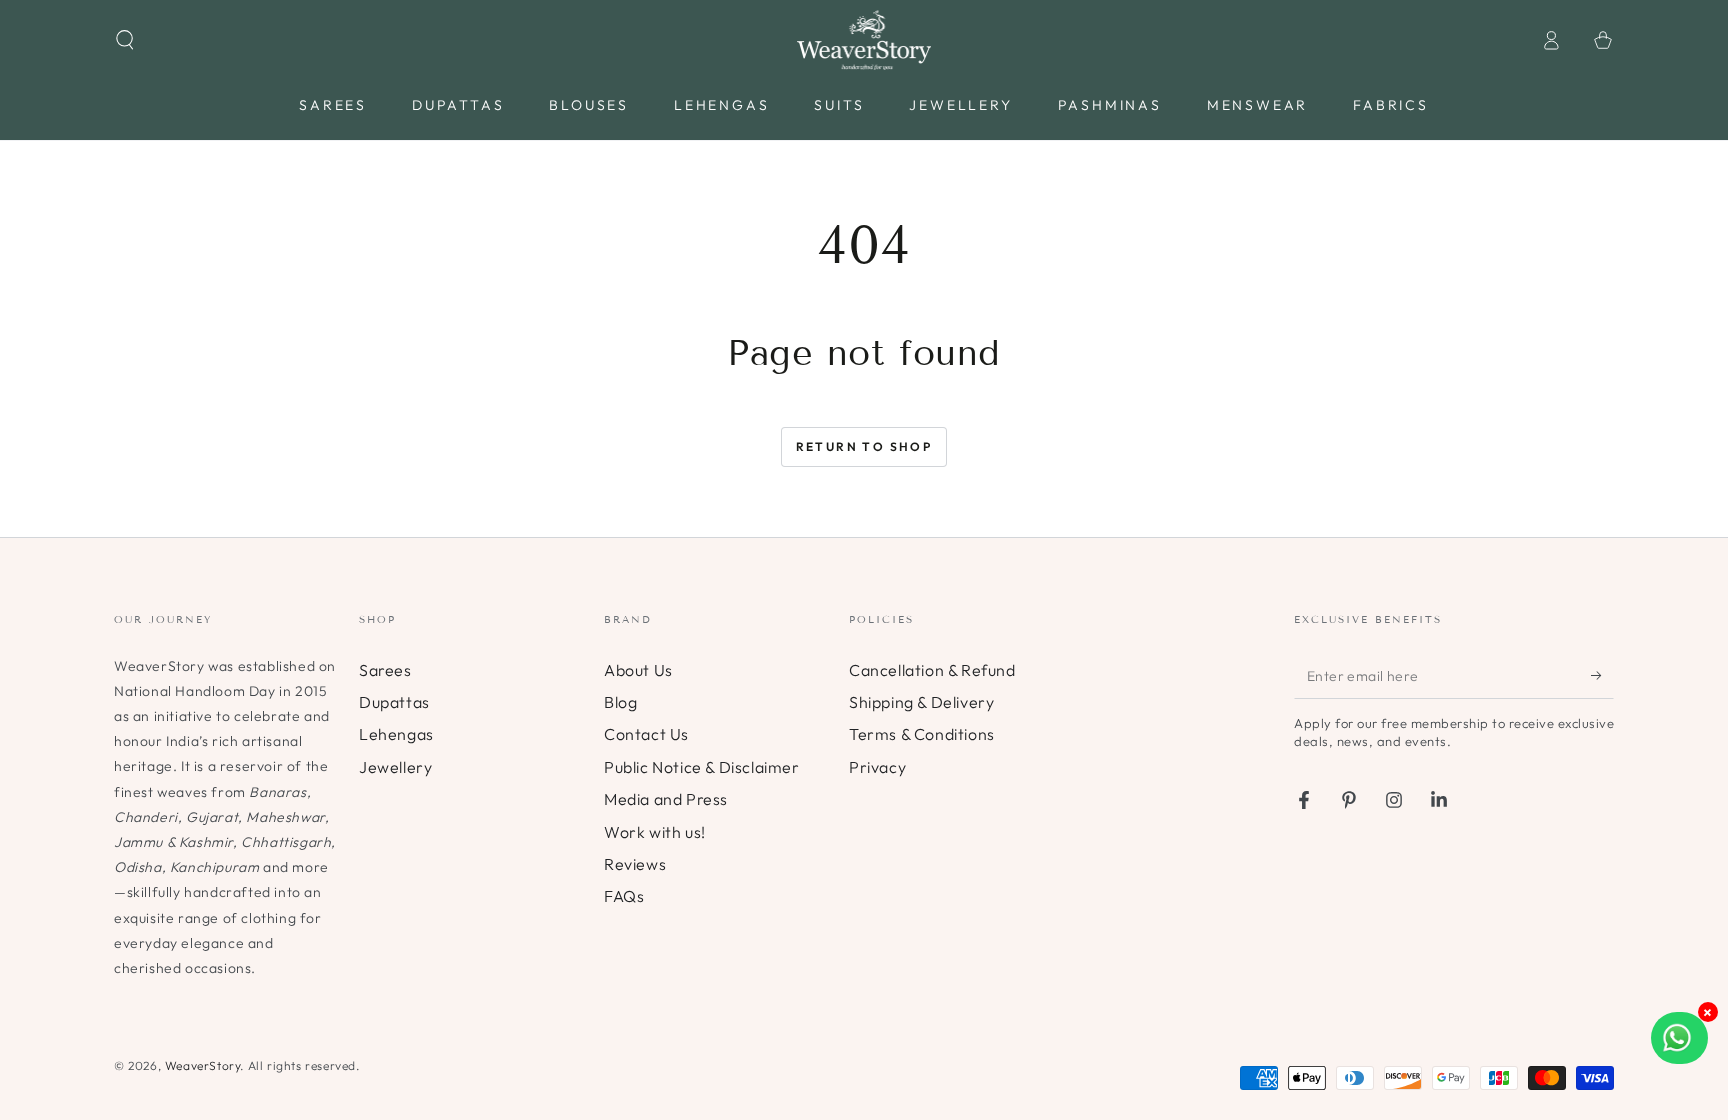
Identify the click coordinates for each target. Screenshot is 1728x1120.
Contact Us (646, 734)
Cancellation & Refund (932, 670)
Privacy (877, 767)
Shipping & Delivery (921, 702)
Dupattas (394, 702)
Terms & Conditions (922, 734)
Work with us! (655, 832)
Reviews (635, 864)
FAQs (624, 896)
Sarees (385, 670)
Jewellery (395, 767)
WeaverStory (203, 1065)
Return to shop (864, 446)
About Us (638, 670)
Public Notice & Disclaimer (702, 767)
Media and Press (666, 799)
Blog (620, 702)
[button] (125, 40)
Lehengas (396, 734)
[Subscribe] (1602, 676)
